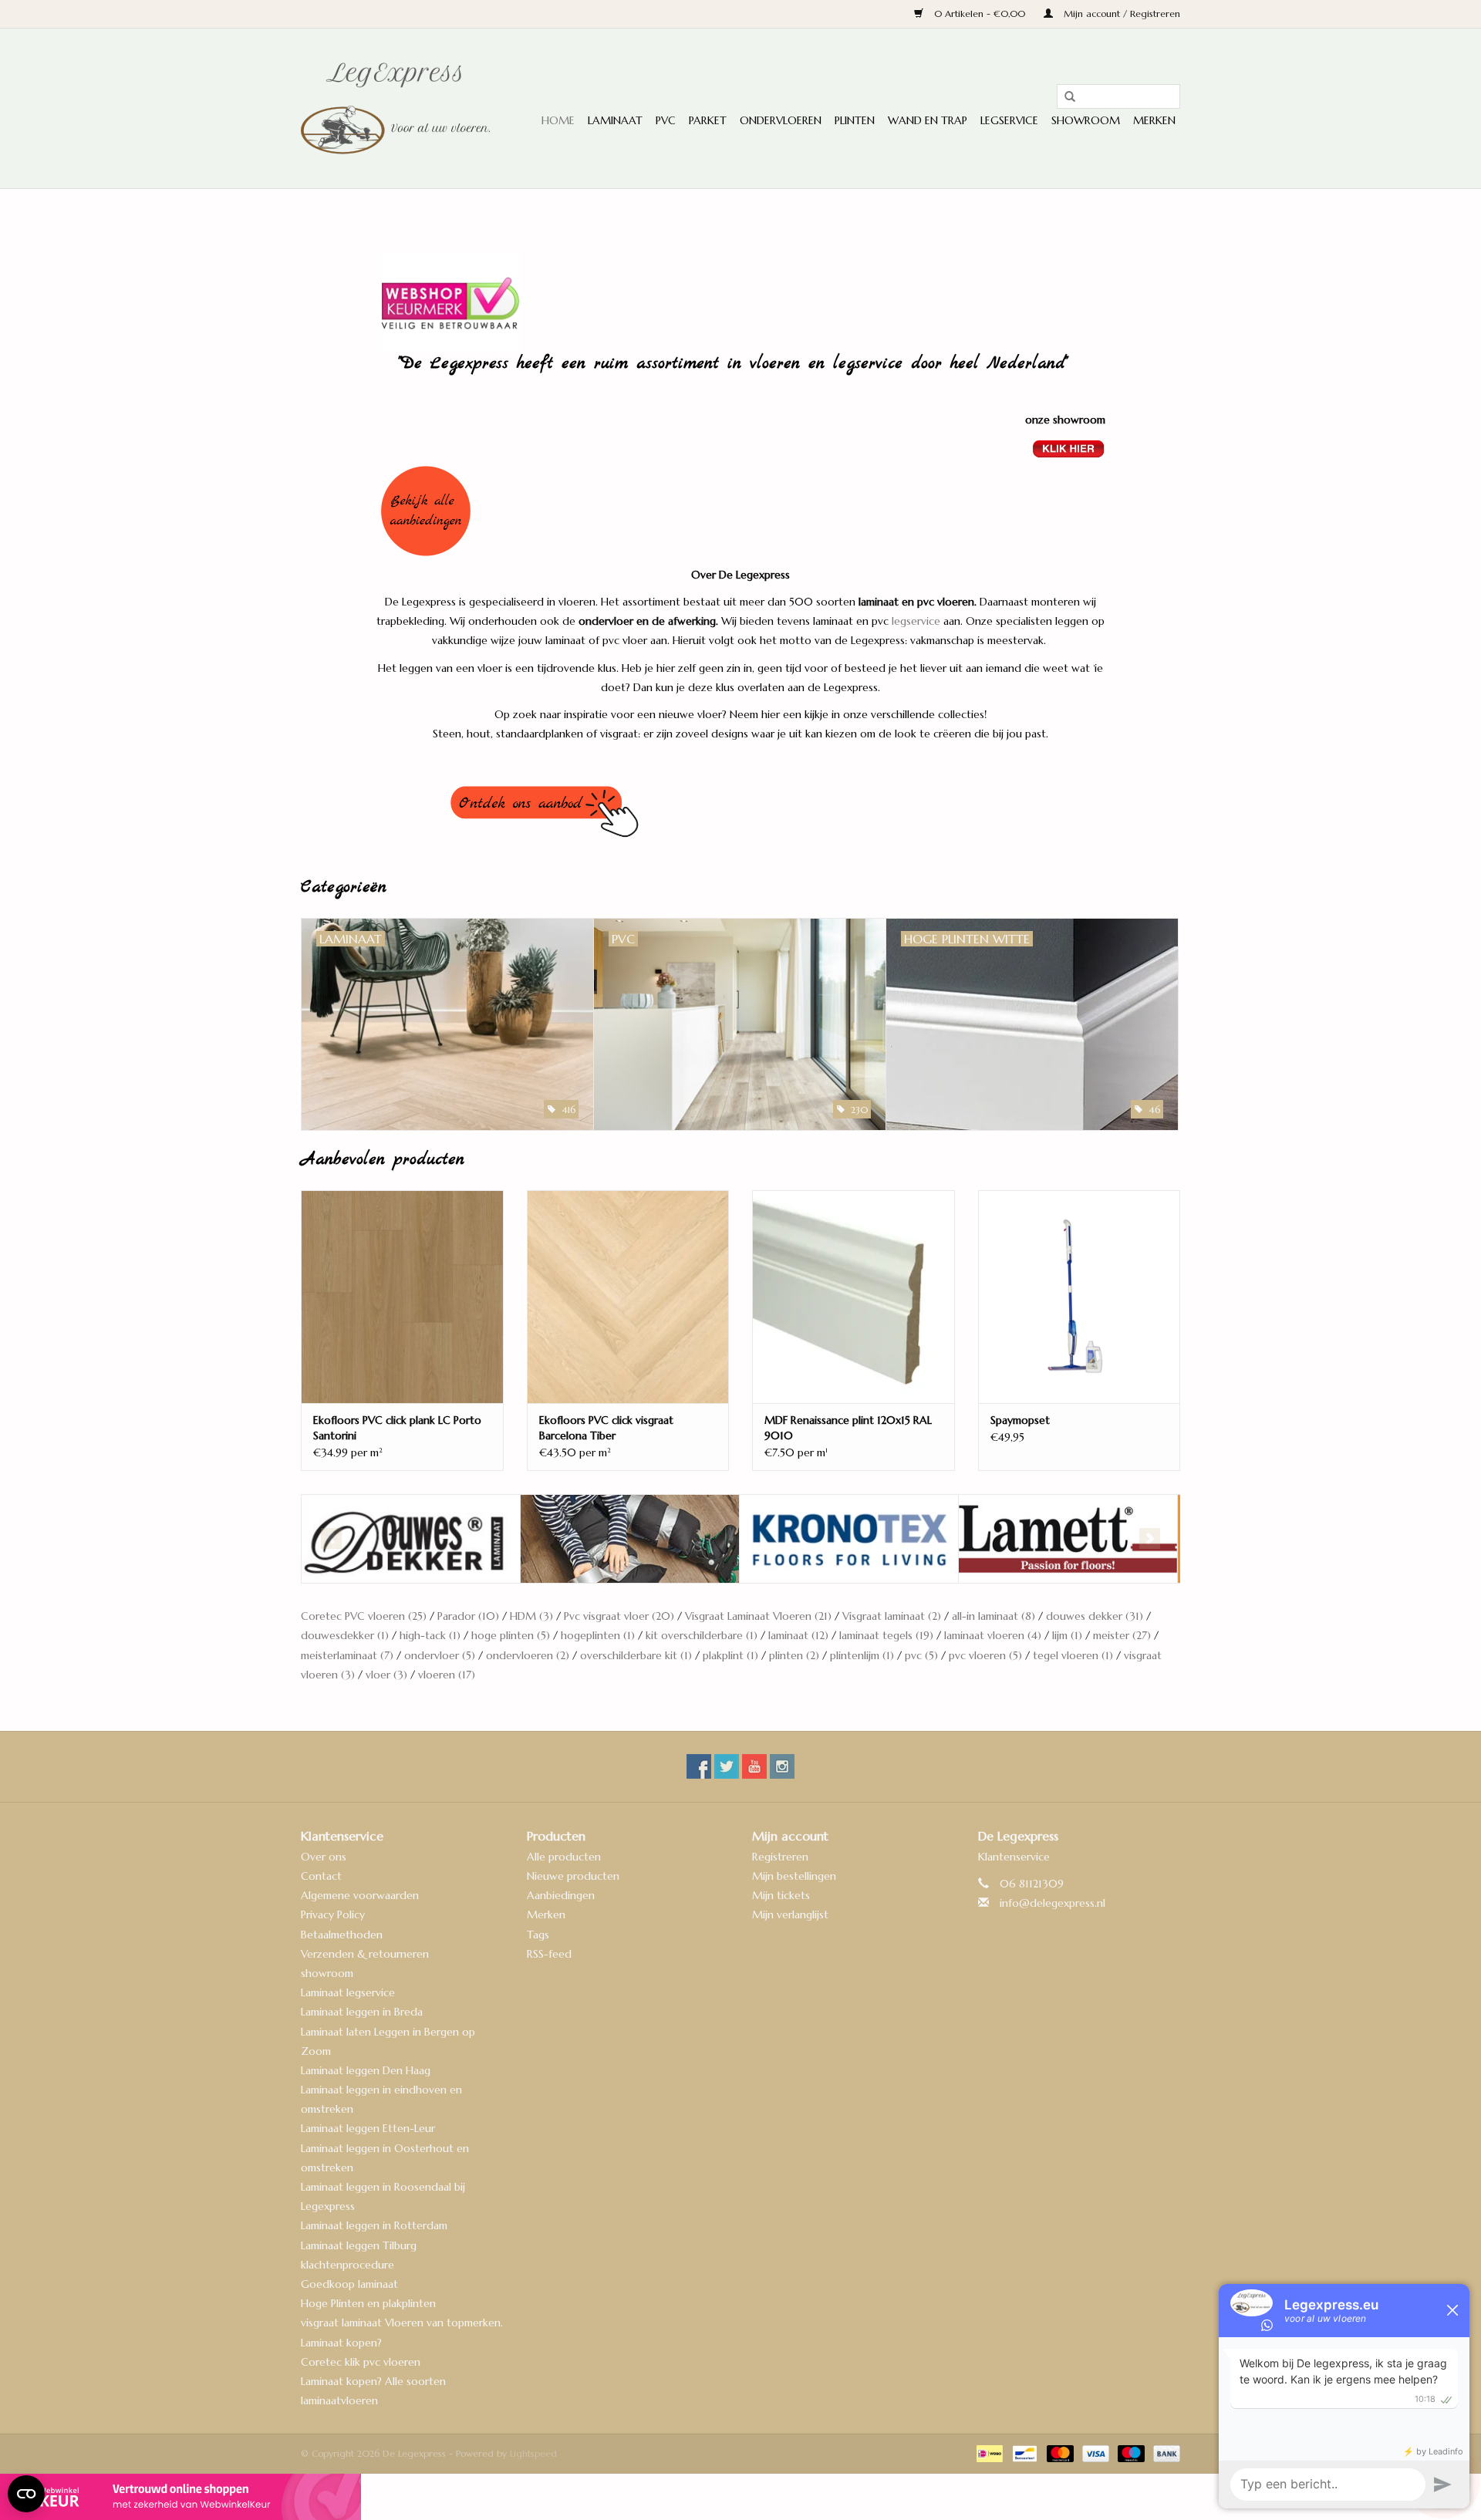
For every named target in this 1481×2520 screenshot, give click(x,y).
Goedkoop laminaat (349, 2284)
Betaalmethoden (342, 1935)
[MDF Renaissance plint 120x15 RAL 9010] (854, 1296)
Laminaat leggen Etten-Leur (368, 2128)
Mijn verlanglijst (790, 1914)
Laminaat (615, 120)
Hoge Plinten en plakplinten (368, 2303)
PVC (666, 120)
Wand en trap (928, 120)
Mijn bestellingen (794, 1876)
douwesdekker (345, 1635)
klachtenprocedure (347, 2265)
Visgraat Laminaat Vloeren (758, 1616)
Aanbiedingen (561, 1895)
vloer (386, 1675)
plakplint (730, 1655)
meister (1122, 1635)
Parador (468, 1616)
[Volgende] (1150, 1538)
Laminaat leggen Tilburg (359, 2245)
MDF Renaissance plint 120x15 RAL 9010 (848, 1428)
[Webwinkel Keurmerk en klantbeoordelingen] (740, 2497)
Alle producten (564, 1857)
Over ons (324, 1857)
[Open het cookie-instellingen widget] (26, 2488)
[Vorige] (331, 1538)
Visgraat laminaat (892, 1616)
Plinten (855, 120)
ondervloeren (528, 1655)
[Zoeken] (1064, 97)
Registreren (780, 1857)
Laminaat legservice (348, 1992)
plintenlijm (862, 1655)
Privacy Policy (333, 1914)
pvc (921, 1655)
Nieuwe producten (573, 1876)
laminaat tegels (886, 1635)
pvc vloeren (985, 1655)
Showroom (1086, 120)
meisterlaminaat (347, 1655)
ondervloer (440, 1655)
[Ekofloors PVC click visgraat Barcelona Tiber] (628, 1296)
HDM (531, 1616)
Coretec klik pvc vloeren (361, 2362)
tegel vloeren (1073, 1655)
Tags (538, 1935)
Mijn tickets (781, 1895)
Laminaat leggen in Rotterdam (374, 2225)
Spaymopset (1020, 1420)
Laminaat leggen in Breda (362, 2012)
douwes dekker (1095, 1616)
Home (558, 120)
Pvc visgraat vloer (619, 1616)
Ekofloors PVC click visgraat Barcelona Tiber (606, 1428)
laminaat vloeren (993, 1635)
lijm (1067, 1635)
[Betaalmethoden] (988, 2453)
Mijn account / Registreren (1120, 13)
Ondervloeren (781, 120)
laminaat (798, 1635)
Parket (708, 120)
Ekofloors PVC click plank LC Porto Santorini (397, 1428)
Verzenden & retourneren (365, 1954)
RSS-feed (549, 1954)
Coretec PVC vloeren (364, 1616)
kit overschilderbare (702, 1635)
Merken (1154, 120)
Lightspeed (533, 2453)
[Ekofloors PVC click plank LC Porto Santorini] (402, 1296)
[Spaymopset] (1080, 1296)
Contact (321, 1876)
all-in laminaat (994, 1616)
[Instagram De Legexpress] (782, 1766)
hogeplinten (598, 1635)
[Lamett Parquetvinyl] (849, 1539)
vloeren (447, 1675)
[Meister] (1068, 1539)
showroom (327, 1973)
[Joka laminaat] (411, 1539)
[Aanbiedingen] (741, 511)
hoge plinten (511, 1635)
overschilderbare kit (636, 1655)
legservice (916, 621)
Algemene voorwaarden (360, 1895)
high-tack (430, 1635)
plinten (794, 1655)
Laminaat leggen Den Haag (366, 2070)
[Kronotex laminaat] (630, 1539)
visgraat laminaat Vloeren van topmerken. (402, 2323)
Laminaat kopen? (341, 2343)
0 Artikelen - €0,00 (980, 13)
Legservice (1009, 120)
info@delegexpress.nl (1053, 1903)
